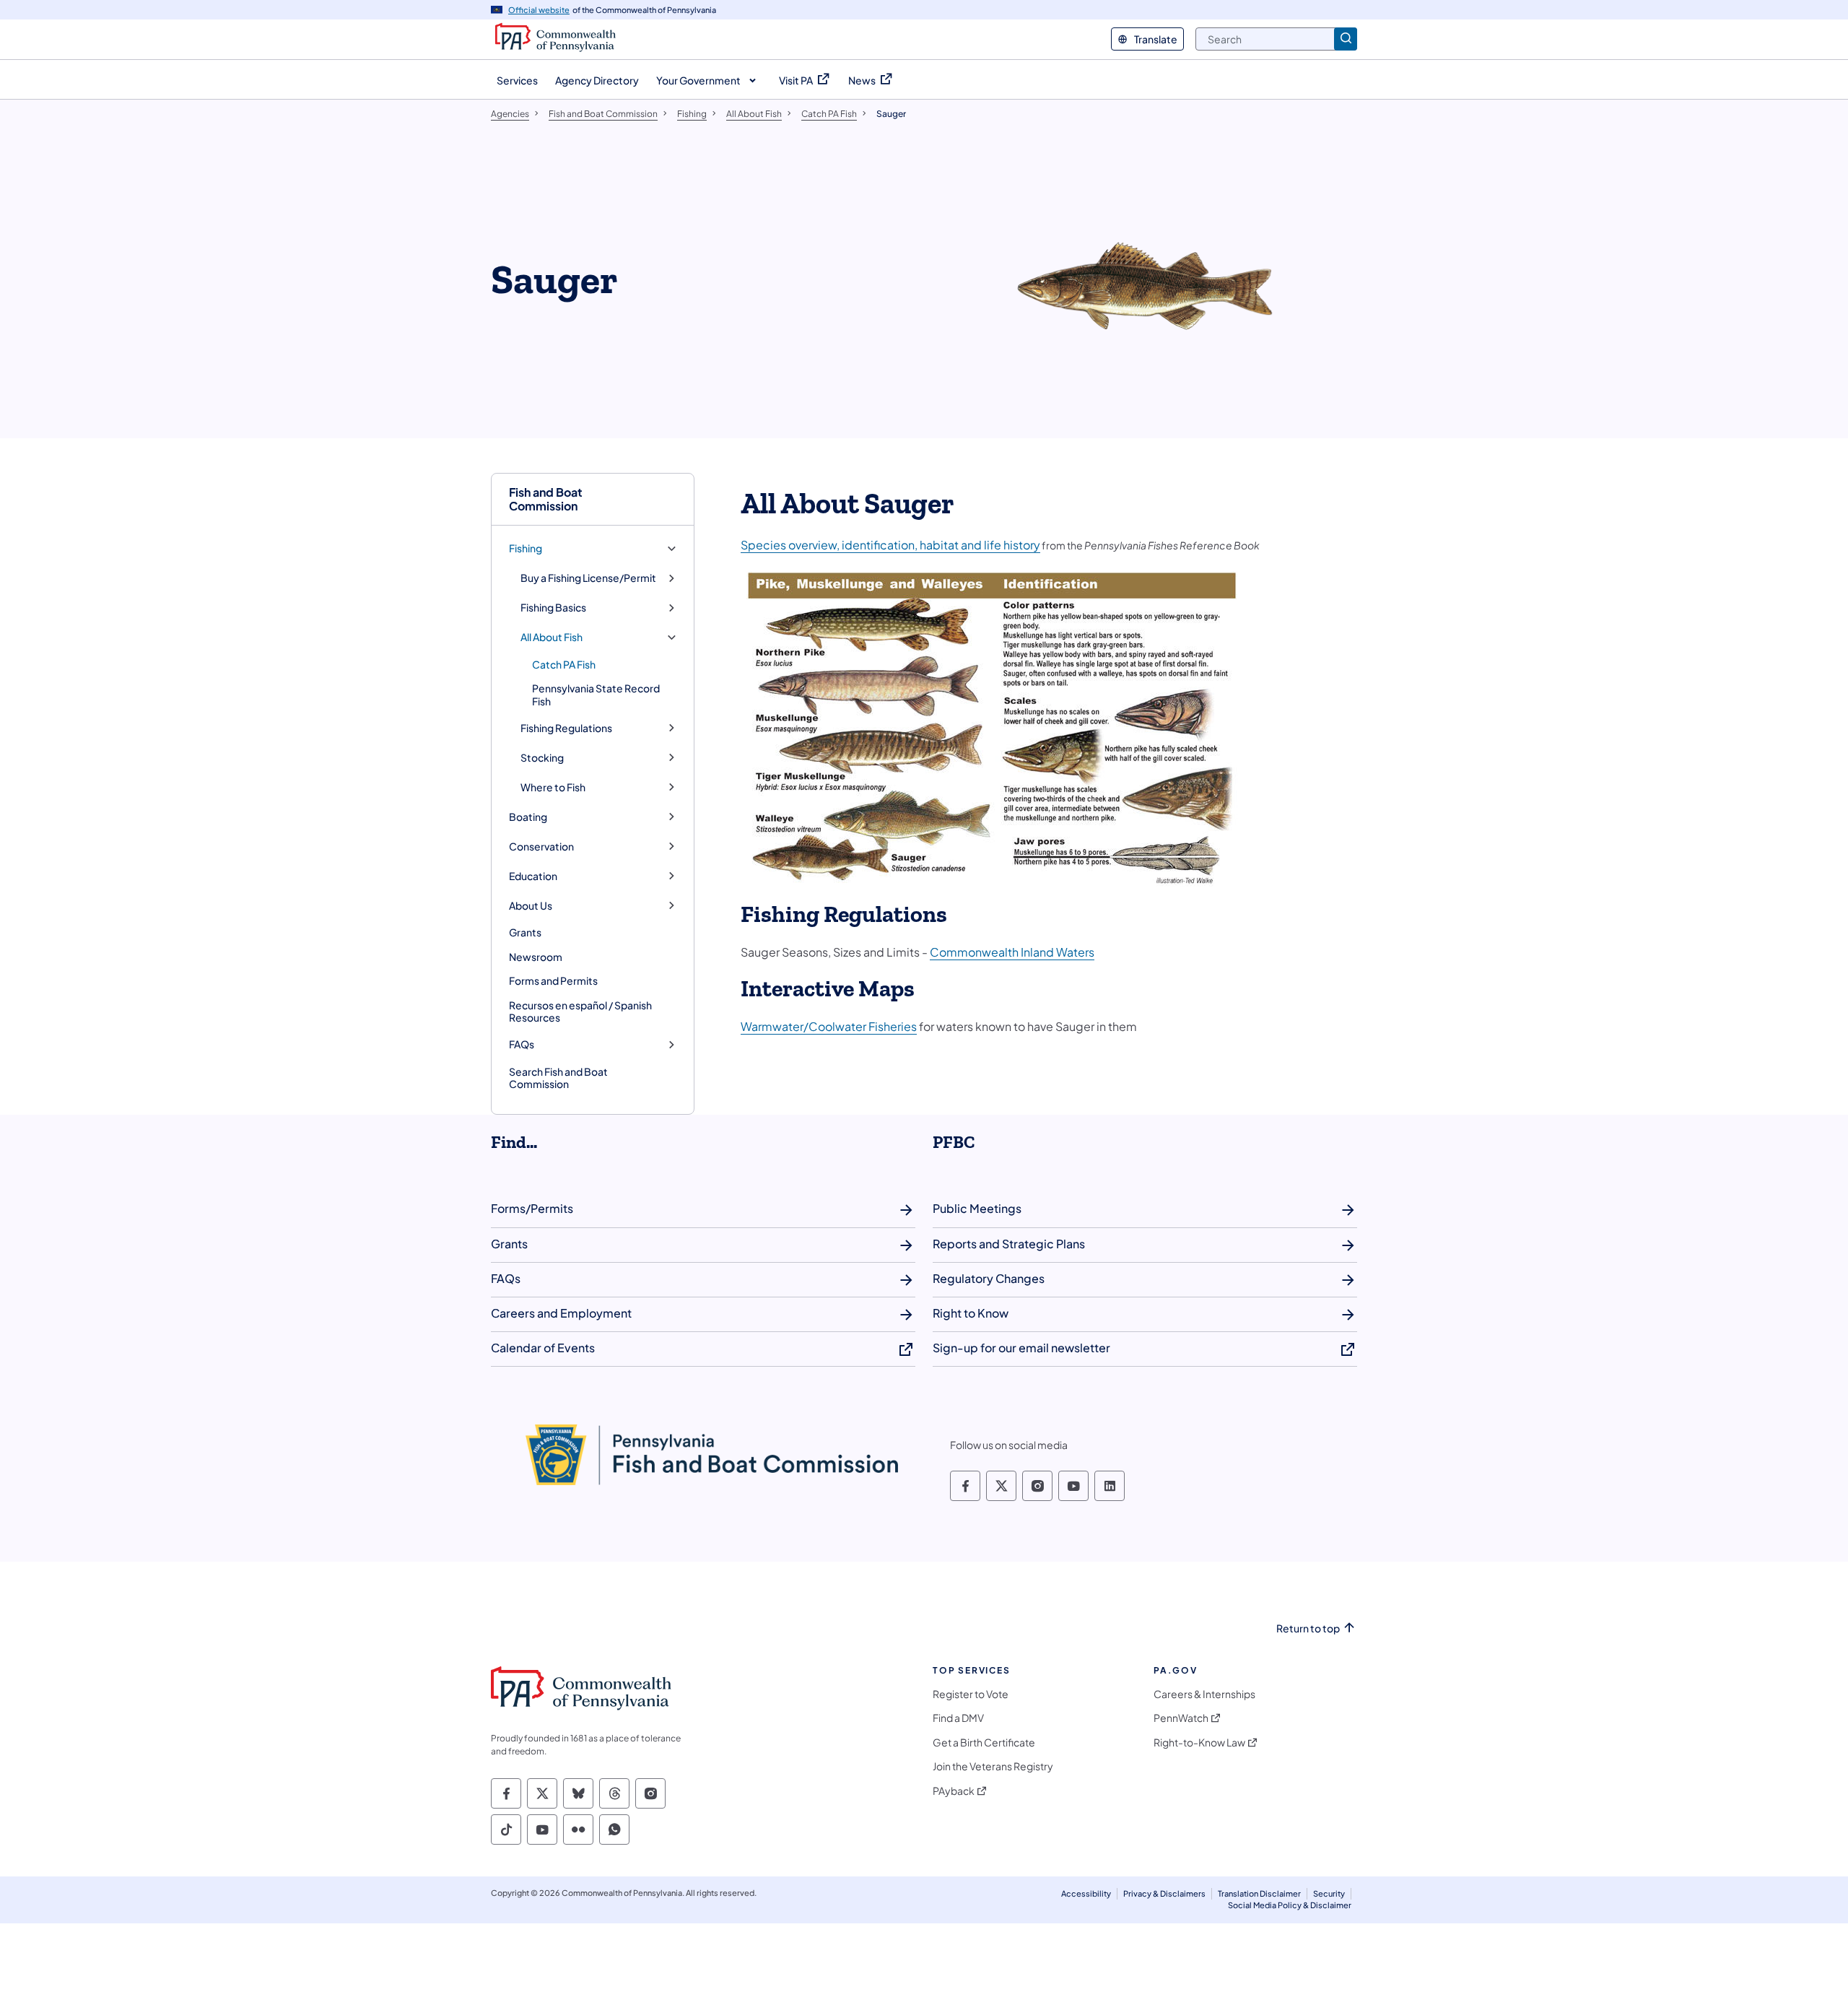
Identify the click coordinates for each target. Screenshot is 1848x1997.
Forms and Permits (553, 980)
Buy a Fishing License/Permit (588, 578)
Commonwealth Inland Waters (1012, 952)
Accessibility (1086, 1893)
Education (533, 876)
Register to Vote (971, 1694)
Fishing (526, 548)
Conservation (541, 847)
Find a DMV (958, 1718)
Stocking (542, 758)
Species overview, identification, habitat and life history (890, 545)
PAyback (954, 1791)
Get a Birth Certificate (984, 1743)
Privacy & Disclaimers (1164, 1893)
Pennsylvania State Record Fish (596, 695)
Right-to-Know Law (1199, 1743)
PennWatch (1181, 1718)
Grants (525, 932)
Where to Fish (553, 787)
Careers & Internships (1204, 1694)
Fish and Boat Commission (546, 499)
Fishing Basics (553, 608)
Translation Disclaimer (1259, 1893)
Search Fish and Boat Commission (558, 1078)
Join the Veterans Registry (993, 1766)
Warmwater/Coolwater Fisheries (829, 1026)
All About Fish (552, 637)
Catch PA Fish (564, 664)
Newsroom (536, 957)
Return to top (1308, 1628)
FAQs (522, 1044)
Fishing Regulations (566, 728)
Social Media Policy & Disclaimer (1290, 1905)
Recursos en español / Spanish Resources (580, 1011)
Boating (528, 817)
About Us (531, 906)
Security (1329, 1893)
